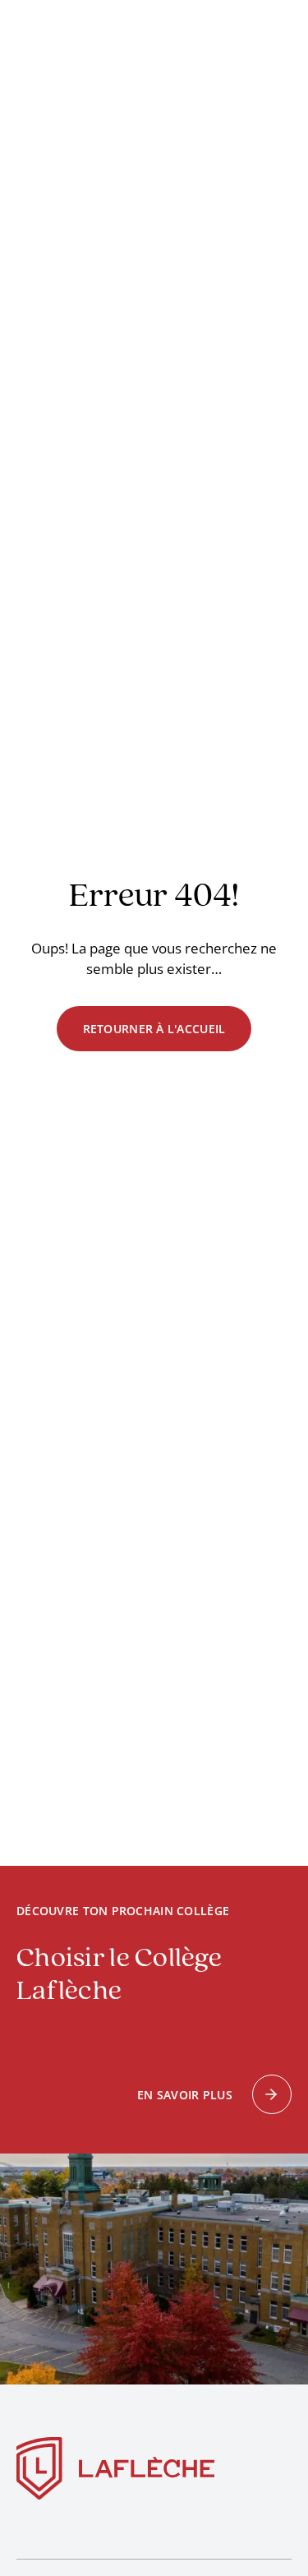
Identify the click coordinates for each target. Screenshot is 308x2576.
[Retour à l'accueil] (116, 2472)
